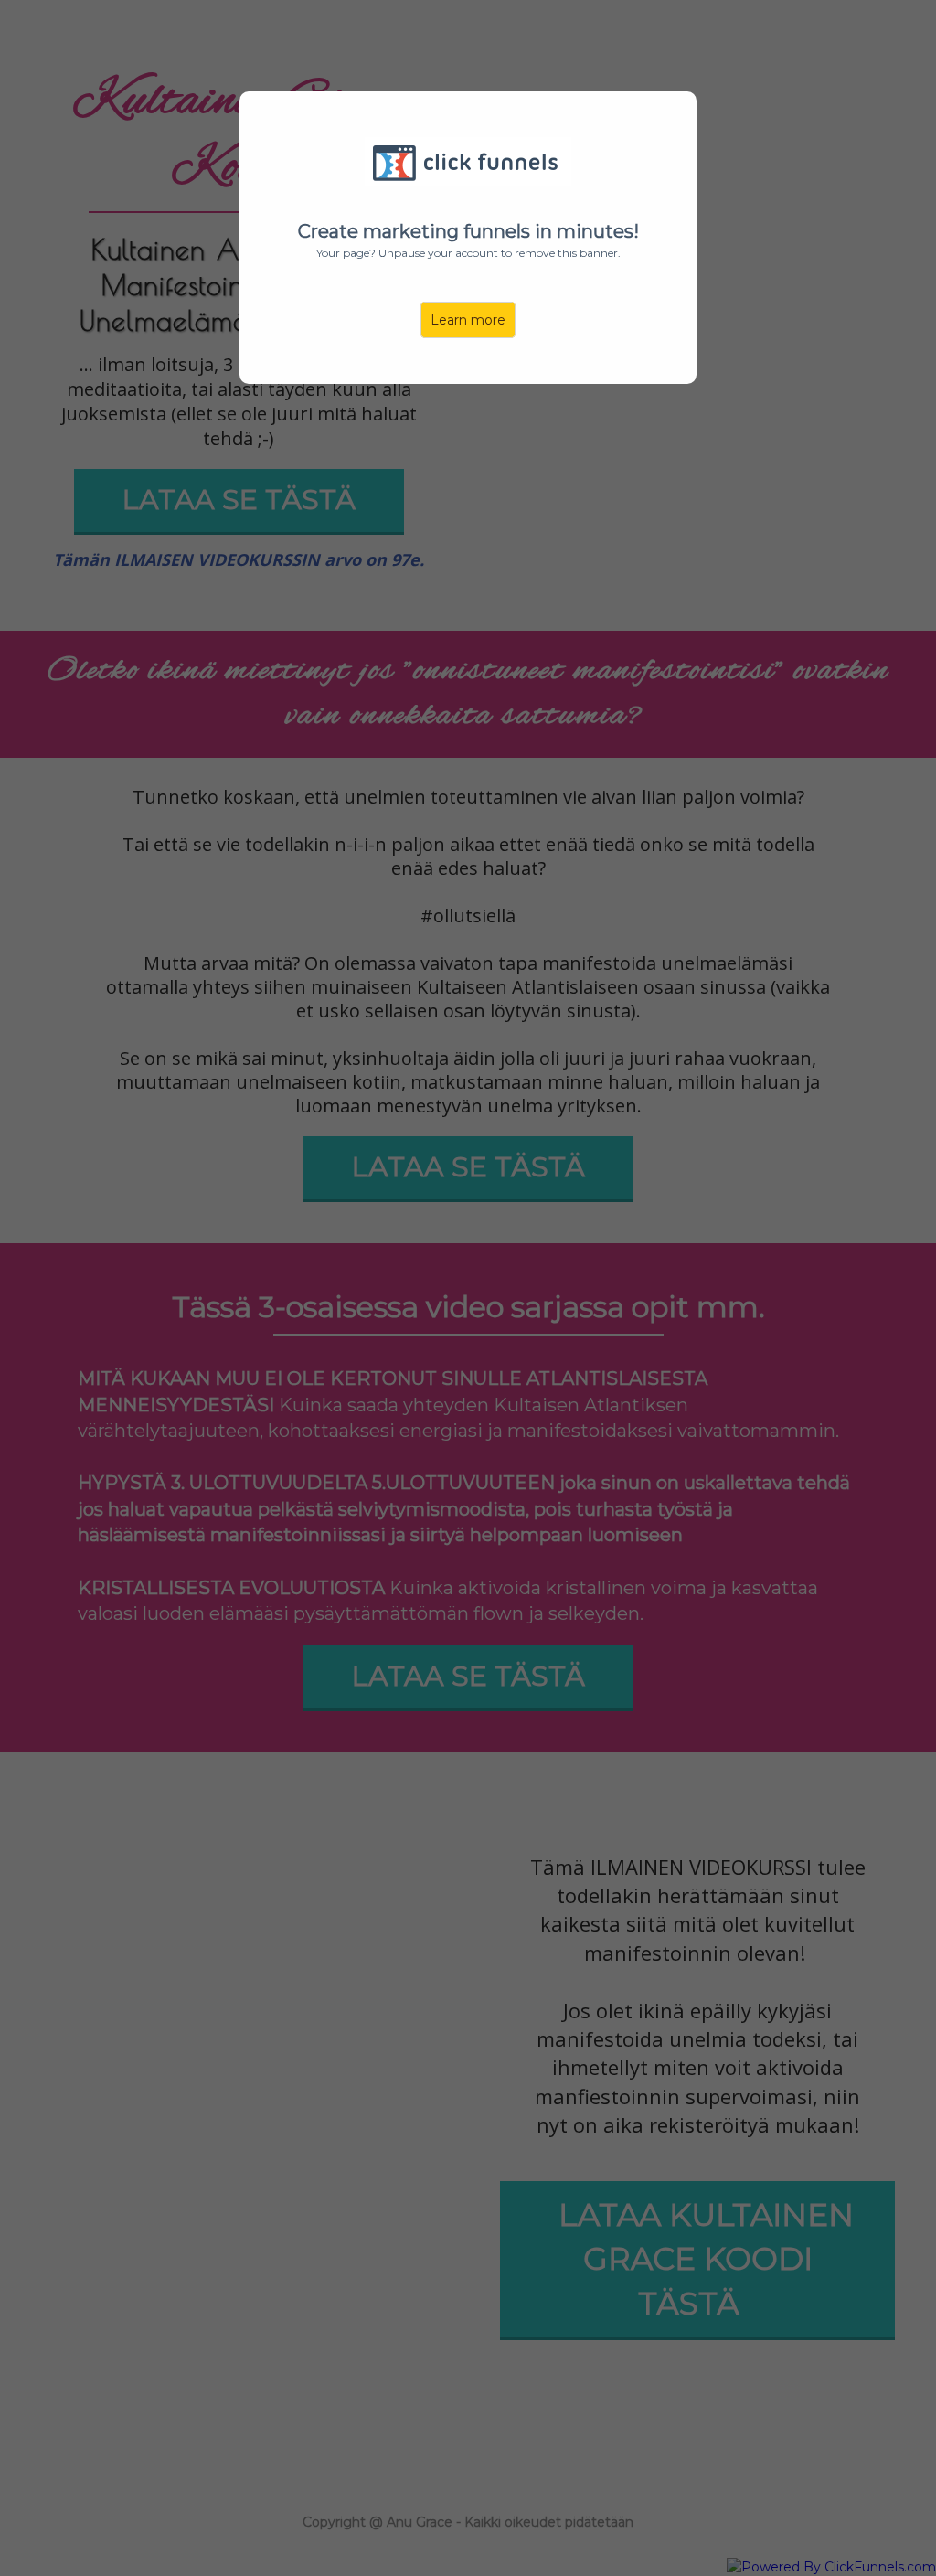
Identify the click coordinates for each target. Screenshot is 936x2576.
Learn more (468, 320)
